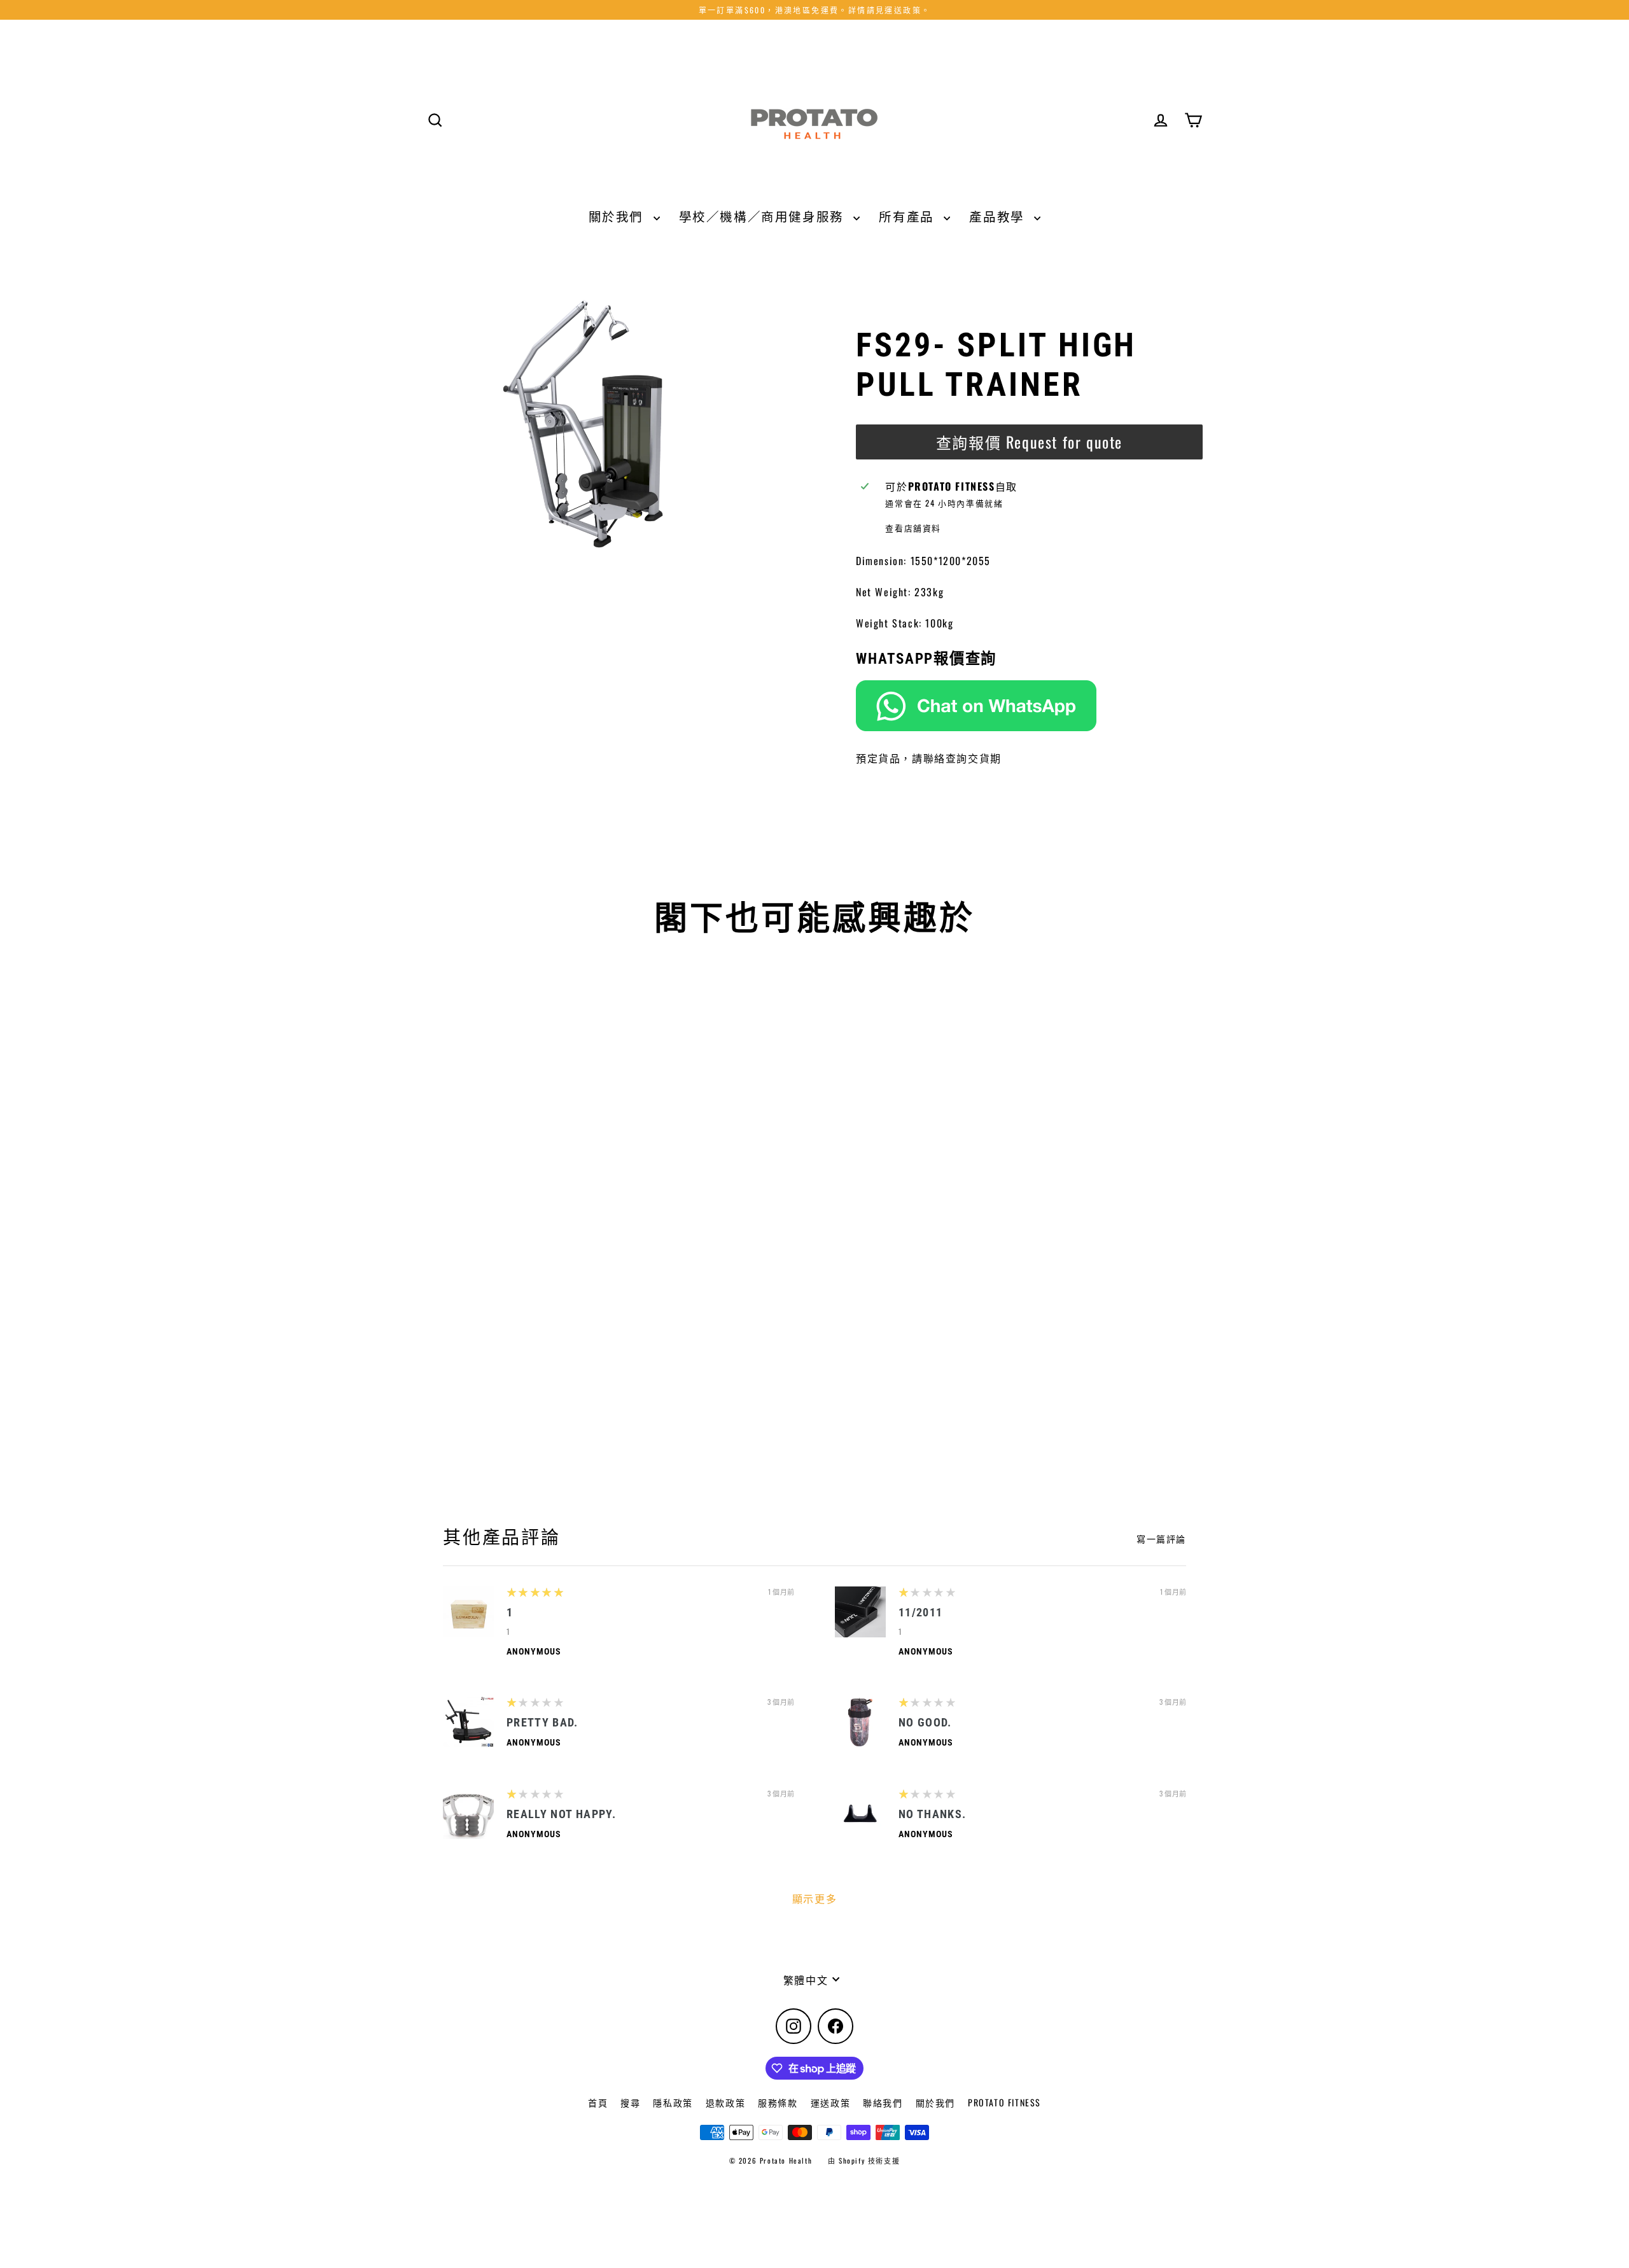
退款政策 (725, 2102)
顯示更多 (814, 1898)
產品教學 (998, 216)
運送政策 (830, 2102)
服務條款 (778, 2102)
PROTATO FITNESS (1004, 2102)
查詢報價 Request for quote (1029, 442)
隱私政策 (673, 2102)
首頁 (598, 2102)
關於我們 (618, 216)
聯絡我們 (883, 2102)
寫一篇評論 (1161, 1539)
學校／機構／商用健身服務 (763, 216)
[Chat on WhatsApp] (1029, 706)
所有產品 (908, 216)
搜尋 (630, 2102)
